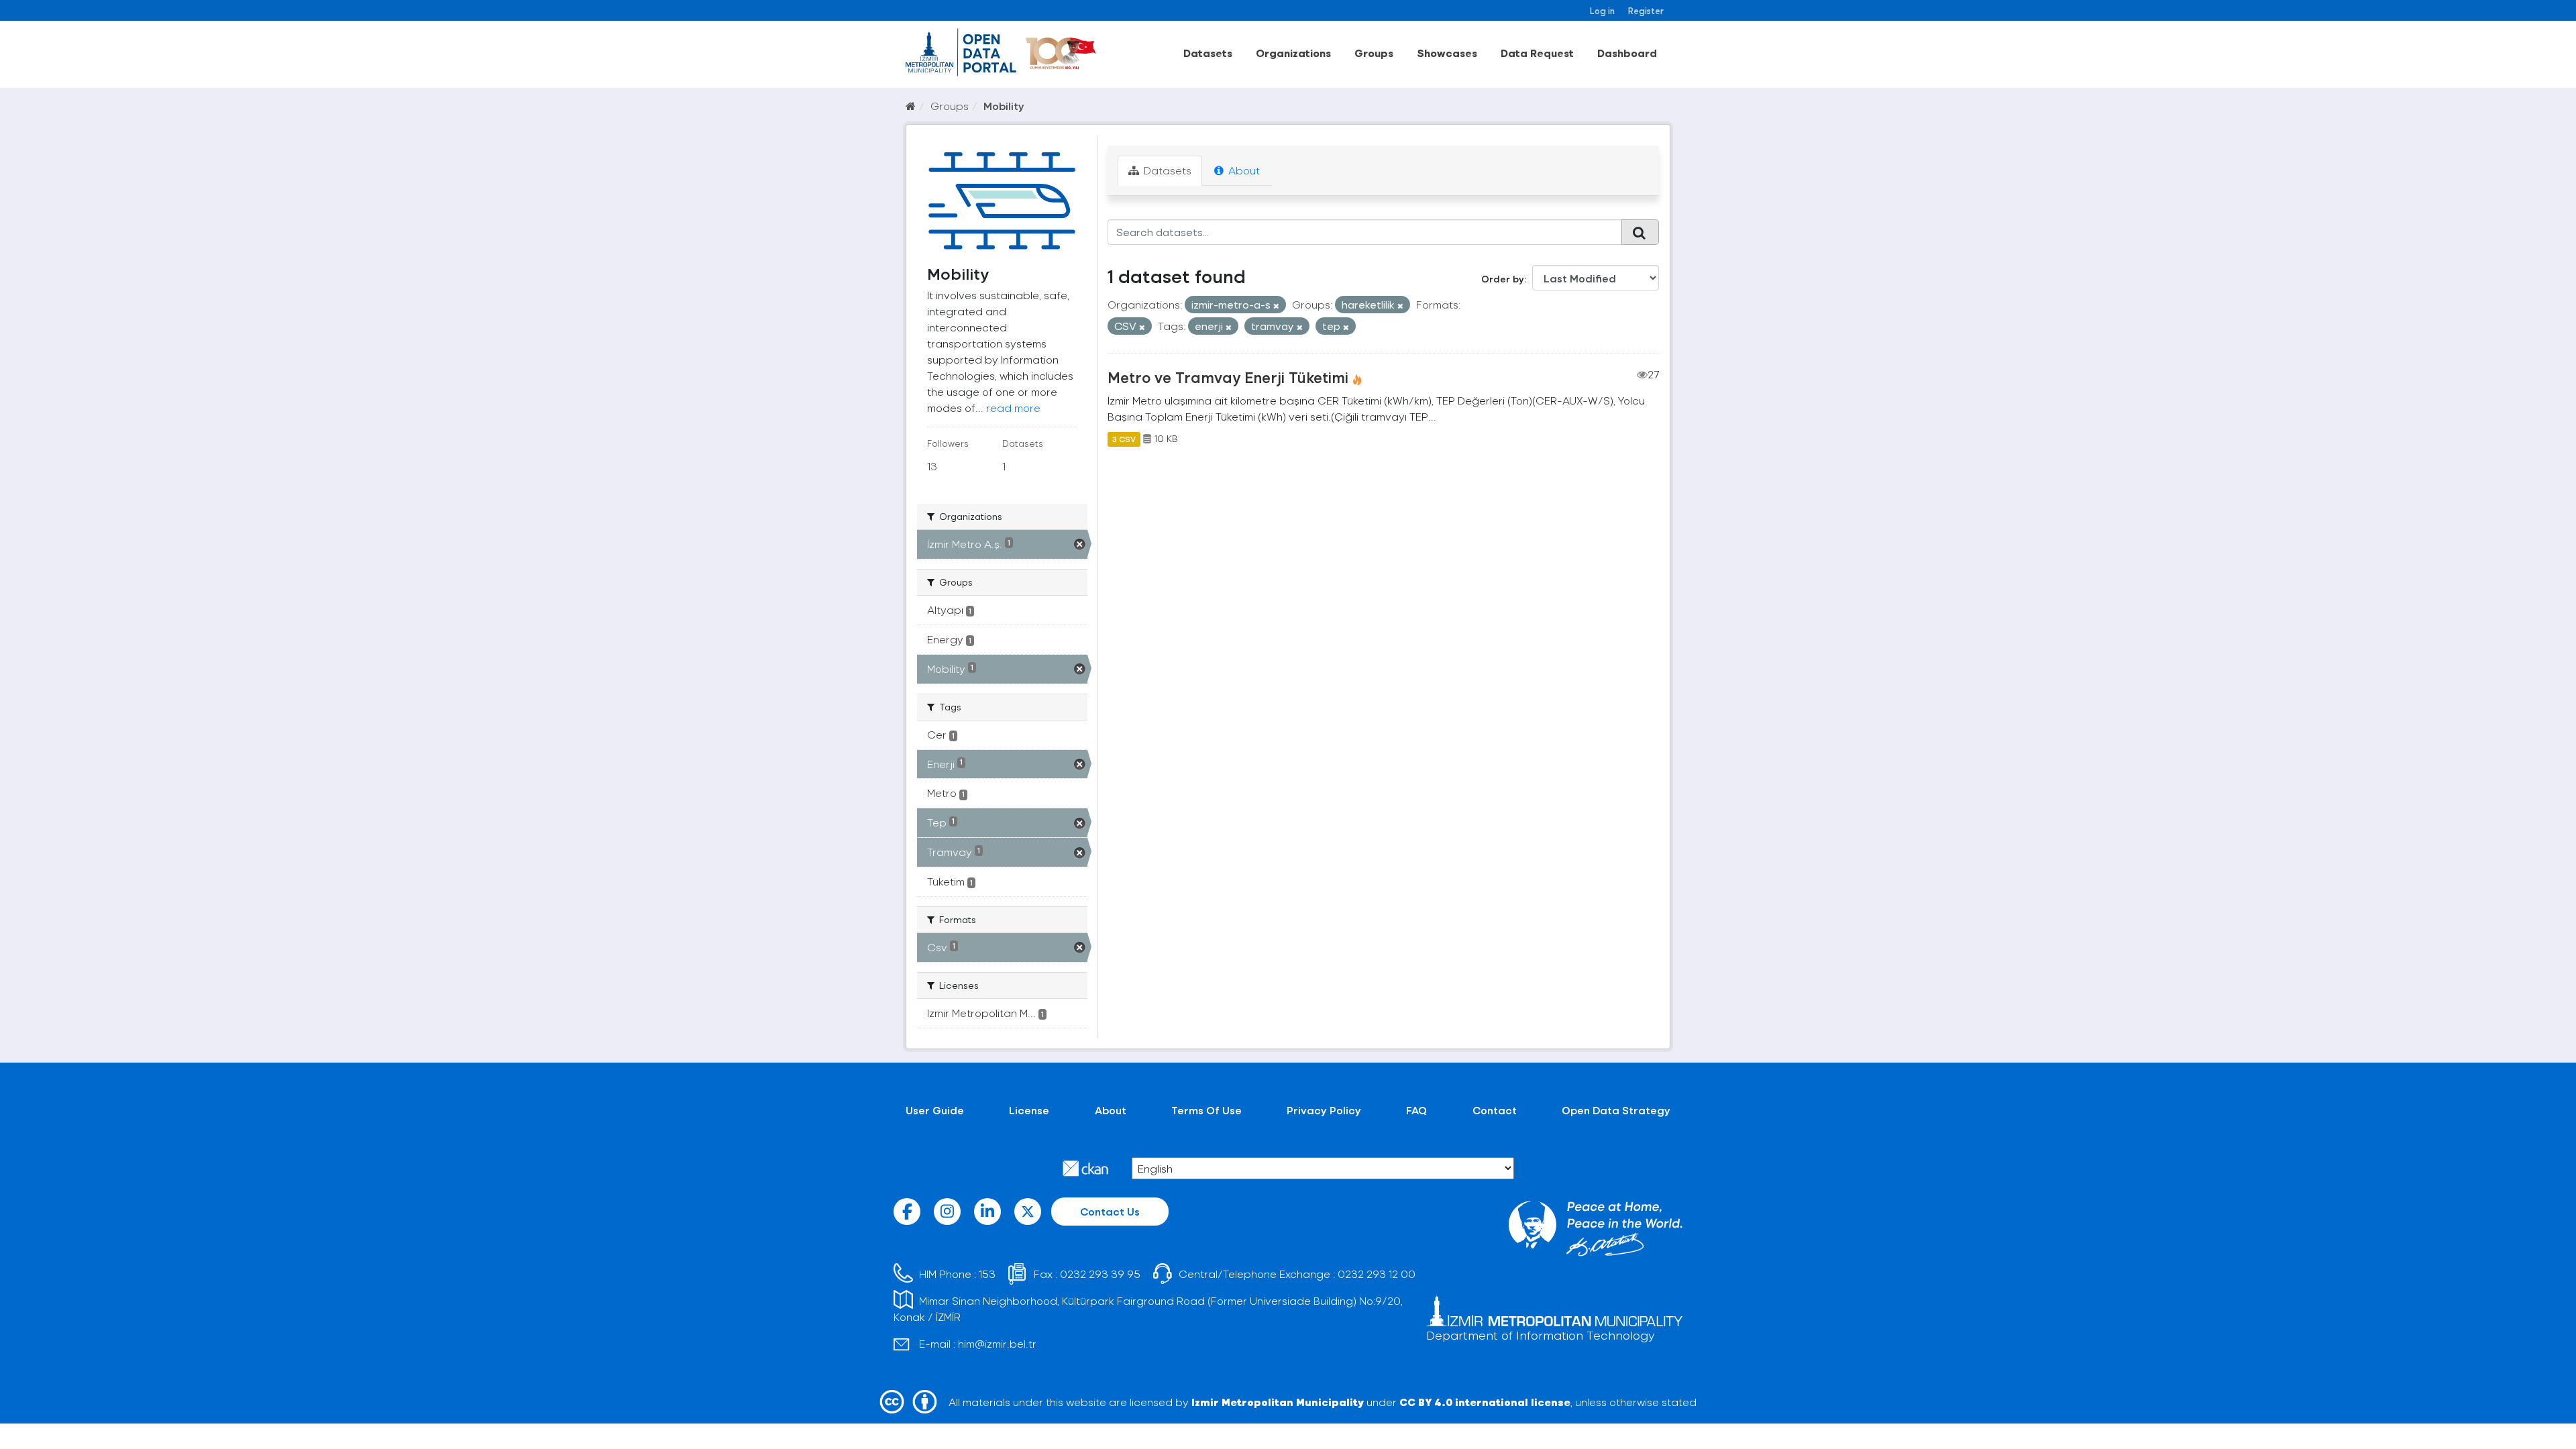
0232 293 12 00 (1377, 1274)
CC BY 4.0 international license (1485, 1402)
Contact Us (1110, 1211)
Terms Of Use (1206, 1110)
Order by (1503, 279)
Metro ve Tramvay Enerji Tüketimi (1228, 377)
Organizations (1293, 53)
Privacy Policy (1324, 1110)
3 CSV (1124, 439)
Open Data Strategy (1616, 1110)
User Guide (935, 1110)
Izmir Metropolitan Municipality (1278, 1402)
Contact (1495, 1110)
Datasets (1208, 53)
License (1029, 1110)
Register (1646, 10)
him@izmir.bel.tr (997, 1343)
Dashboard (1627, 53)
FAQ (1416, 1110)
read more (1013, 408)
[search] (1640, 232)
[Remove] (1276, 306)
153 (987, 1274)
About (1243, 170)
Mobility (1004, 106)
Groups (1374, 53)
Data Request (1537, 53)
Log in (1602, 10)
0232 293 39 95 (1100, 1274)
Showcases (1447, 53)
